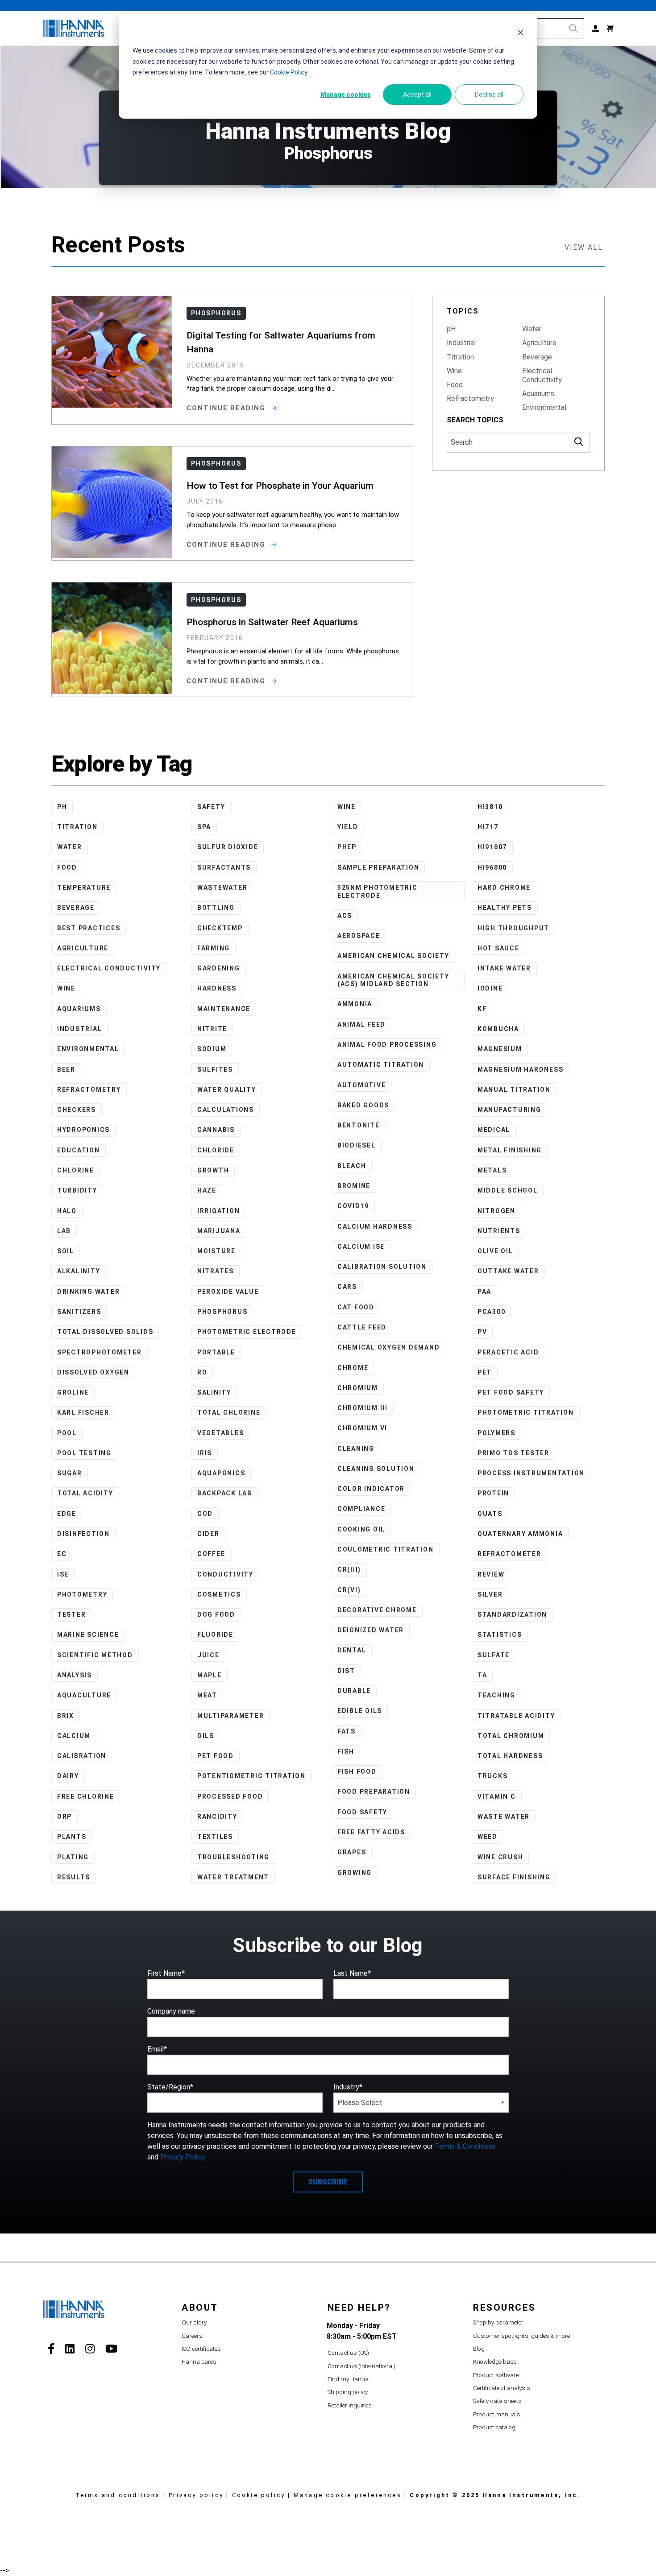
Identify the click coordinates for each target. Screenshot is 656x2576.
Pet (485, 1372)
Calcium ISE (361, 1247)
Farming (214, 948)
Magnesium (500, 1049)
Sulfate (494, 1655)
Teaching (496, 1695)
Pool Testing (84, 1453)
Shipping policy (348, 2392)
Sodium (212, 1049)
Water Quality (227, 1090)
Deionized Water (371, 1630)
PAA (484, 1292)
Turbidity (77, 1190)
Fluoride (215, 1635)
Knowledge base (495, 2362)
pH (451, 329)
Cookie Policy (289, 72)
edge (67, 1514)
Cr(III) (349, 1569)
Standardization (512, 1614)
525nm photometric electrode (378, 892)
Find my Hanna (348, 2379)
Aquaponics (221, 1473)
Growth (213, 1170)
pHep (347, 847)
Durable (354, 1691)
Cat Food (356, 1307)
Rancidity (217, 1816)
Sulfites (215, 1069)
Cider (208, 1534)
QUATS (490, 1514)
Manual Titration (514, 1090)
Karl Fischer (83, 1412)
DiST (346, 1671)
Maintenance (224, 1009)
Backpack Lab (225, 1493)
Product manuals (497, 2414)
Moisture (216, 1251)
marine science (88, 1635)
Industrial (461, 343)
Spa (204, 827)
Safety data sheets (497, 2401)
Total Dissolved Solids (105, 1332)
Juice (208, 1655)
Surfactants (224, 867)
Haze (207, 1190)
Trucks (493, 1776)
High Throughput (513, 928)
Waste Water (504, 1816)
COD (205, 1514)
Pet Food (216, 1756)
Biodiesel (357, 1145)
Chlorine (76, 1170)
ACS (345, 916)
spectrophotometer (100, 1352)
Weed (488, 1837)
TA (482, 1675)
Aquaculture (84, 1695)
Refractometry (470, 398)
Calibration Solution (382, 1267)
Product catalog (494, 2427)
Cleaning (356, 1449)
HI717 (488, 827)
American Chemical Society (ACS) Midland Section (393, 980)
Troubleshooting (233, 1857)
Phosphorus (222, 1312)
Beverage (537, 357)
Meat (207, 1695)
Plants (72, 1837)
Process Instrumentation (531, 1473)
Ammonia (355, 1004)
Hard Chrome (504, 888)
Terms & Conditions (465, 2146)
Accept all (417, 95)
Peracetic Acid (508, 1352)
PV (482, 1332)
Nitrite (212, 1029)
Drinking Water (89, 1292)
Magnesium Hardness (521, 1069)
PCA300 (492, 1312)
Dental (352, 1650)
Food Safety (362, 1812)
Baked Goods (363, 1105)
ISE (63, 1574)
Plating (73, 1857)
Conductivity (225, 1574)
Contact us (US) (348, 2353)
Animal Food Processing (387, 1044)
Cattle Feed (362, 1327)
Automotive (362, 1085)
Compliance (361, 1509)
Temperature (84, 888)
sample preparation (378, 867)
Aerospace (359, 936)
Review (491, 1574)
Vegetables (221, 1433)
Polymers (496, 1433)
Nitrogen (496, 1211)
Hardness (217, 988)
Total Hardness (510, 1756)
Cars (347, 1287)
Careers (192, 2336)
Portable (216, 1352)
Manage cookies (346, 95)
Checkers (77, 1110)
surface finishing (514, 1877)
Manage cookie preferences (348, 2495)
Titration (460, 357)
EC (62, 1554)
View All (584, 247)
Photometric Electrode (247, 1332)
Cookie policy (259, 2495)
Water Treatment (233, 1877)
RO (202, 1372)
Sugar (70, 1473)
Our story (194, 2322)
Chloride (216, 1150)
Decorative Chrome (377, 1610)
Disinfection (83, 1534)
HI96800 (492, 867)
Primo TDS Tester (513, 1453)
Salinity (214, 1392)
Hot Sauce (498, 948)
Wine (454, 371)
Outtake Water (508, 1271)
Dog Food (216, 1614)
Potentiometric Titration (251, 1776)
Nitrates (216, 1271)
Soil (66, 1251)
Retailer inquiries (350, 2405)
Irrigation (219, 1211)
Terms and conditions (118, 2495)
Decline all (489, 95)
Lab (64, 1231)
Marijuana (219, 1231)
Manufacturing (509, 1110)
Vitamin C (497, 1796)
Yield (348, 827)
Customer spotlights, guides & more (521, 2336)
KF (482, 1009)
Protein (493, 1493)
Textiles (215, 1837)
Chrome (353, 1368)
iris (205, 1453)
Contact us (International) (361, 2366)
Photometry (82, 1594)
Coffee (211, 1554)
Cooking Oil (361, 1529)
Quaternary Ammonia (520, 1534)
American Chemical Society (393, 956)
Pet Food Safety (511, 1392)
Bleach (352, 1166)
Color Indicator (371, 1489)
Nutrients (499, 1231)
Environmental (544, 407)
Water (532, 329)
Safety (211, 807)
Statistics (500, 1635)
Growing (355, 1873)
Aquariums (538, 394)
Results (74, 1877)
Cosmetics (219, 1594)
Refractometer (509, 1554)
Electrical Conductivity (542, 375)
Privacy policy (196, 2495)
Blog (479, 2349)
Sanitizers (79, 1312)
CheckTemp (220, 928)
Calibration (82, 1756)
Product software (496, 2375)
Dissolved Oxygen (93, 1372)
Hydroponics (83, 1130)
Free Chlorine (86, 1796)
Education (79, 1150)
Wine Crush (500, 1857)
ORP (64, 1816)
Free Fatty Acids (371, 1832)
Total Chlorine (229, 1412)
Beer (66, 1069)
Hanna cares (199, 2362)
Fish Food (357, 1771)
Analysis (75, 1675)
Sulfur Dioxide (228, 847)
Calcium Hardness (375, 1226)
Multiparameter (231, 1716)
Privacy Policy (182, 2157)
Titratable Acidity (516, 1716)
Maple (210, 1675)
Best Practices (89, 928)
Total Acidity (85, 1493)
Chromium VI (362, 1428)
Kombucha (498, 1029)
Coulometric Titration (386, 1549)
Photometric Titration (526, 1412)
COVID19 (353, 1206)
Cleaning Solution (376, 1469)
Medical (494, 1130)
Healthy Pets (505, 908)
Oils (206, 1736)
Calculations (226, 1110)
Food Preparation (374, 1792)
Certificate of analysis (502, 2388)
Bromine (354, 1186)
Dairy (68, 1776)
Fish (346, 1751)
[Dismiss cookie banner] (520, 34)
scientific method (95, 1655)
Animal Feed (361, 1024)
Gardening (219, 968)
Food (455, 385)
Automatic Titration (381, 1065)
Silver (490, 1594)
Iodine (490, 988)
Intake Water (504, 968)
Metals (492, 1170)
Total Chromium (511, 1736)
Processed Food (230, 1796)
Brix (66, 1716)
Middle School (508, 1190)
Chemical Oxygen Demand (389, 1347)
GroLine (73, 1392)
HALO (67, 1211)
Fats (347, 1731)
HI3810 (490, 807)
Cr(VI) (349, 1590)
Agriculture (539, 343)
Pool (67, 1433)
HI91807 (492, 847)
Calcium (74, 1736)
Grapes (352, 1852)
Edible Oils (360, 1711)
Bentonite (359, 1125)
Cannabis (216, 1130)
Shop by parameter (498, 2322)
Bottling (216, 908)
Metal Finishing (510, 1150)
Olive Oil (495, 1251)
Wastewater (222, 888)
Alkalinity (79, 1271)
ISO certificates (201, 2349)
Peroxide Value (228, 1292)
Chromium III (363, 1408)
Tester (72, 1614)
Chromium (358, 1388)
